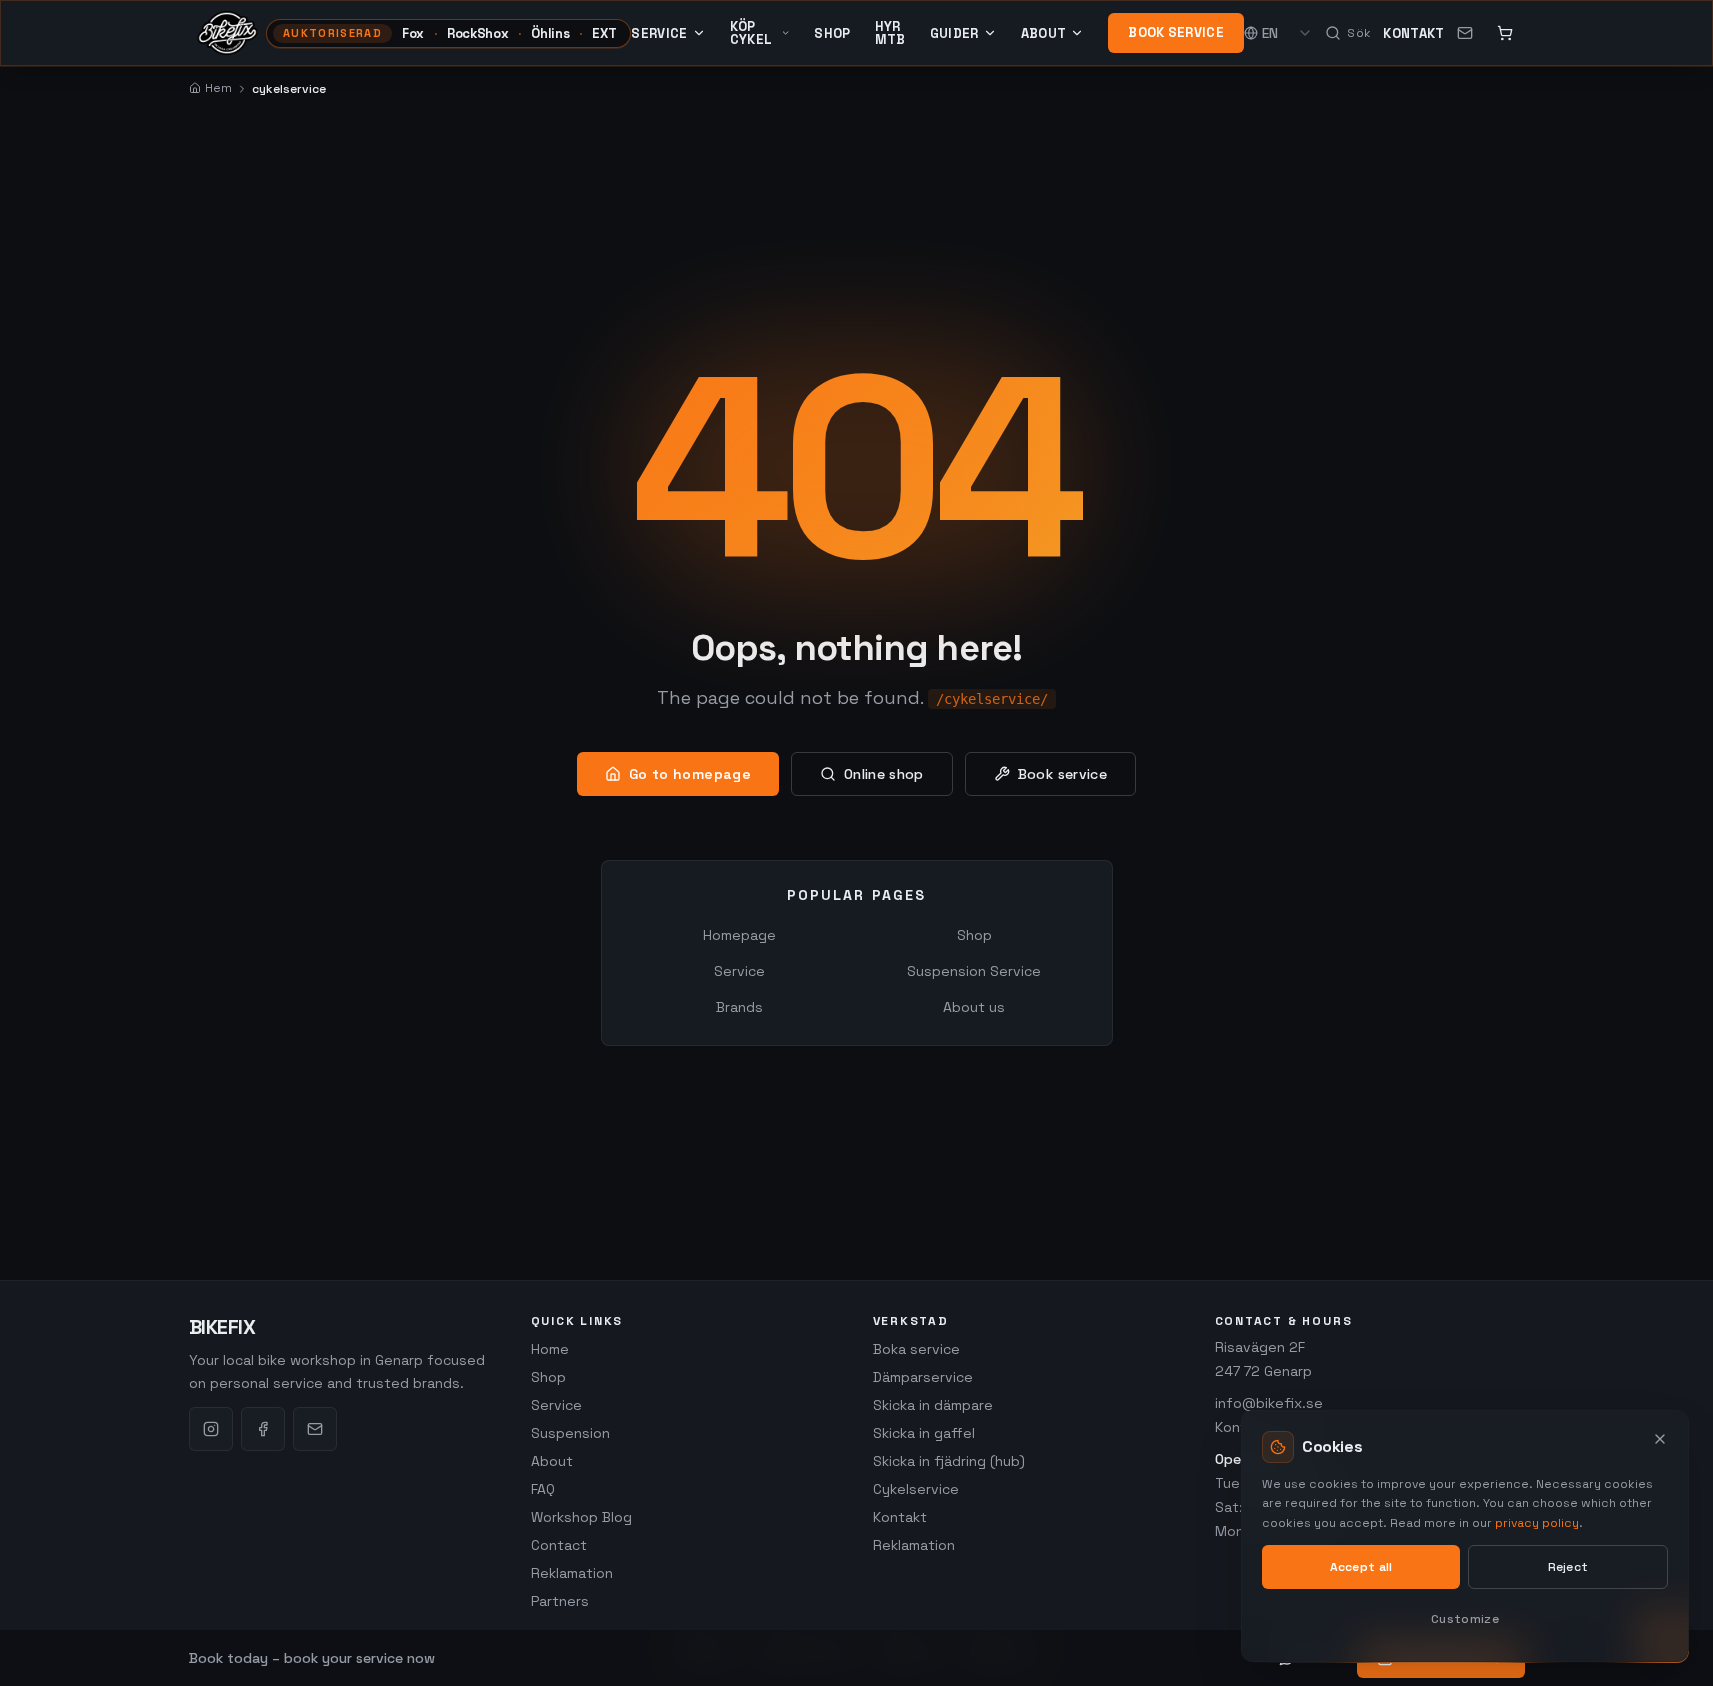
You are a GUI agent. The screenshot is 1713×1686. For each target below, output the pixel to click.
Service (659, 33)
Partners (560, 1601)
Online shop (884, 774)
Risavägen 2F (1260, 1347)
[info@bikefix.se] (1465, 33)
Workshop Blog (581, 1517)
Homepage (739, 935)
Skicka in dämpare (933, 1405)
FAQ (543, 1489)
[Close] (1660, 1439)
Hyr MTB (890, 33)
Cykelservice (916, 1489)
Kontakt (1413, 33)
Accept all (1361, 1567)
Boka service (916, 1349)
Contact (559, 1545)
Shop (832, 33)
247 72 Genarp (1263, 1371)
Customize (1465, 1619)
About (1044, 33)
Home (550, 1349)
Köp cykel (751, 33)
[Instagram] (211, 1429)
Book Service (1176, 32)
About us (974, 1007)
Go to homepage (690, 774)
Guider (954, 33)
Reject (1568, 1567)
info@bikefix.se (1269, 1403)
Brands (739, 1007)
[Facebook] (263, 1429)
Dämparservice (923, 1377)
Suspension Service (974, 971)
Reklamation (572, 1573)
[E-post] (315, 1429)
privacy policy (1537, 1523)
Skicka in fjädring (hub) (949, 1461)
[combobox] (1287, 33)
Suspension (570, 1433)
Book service (1062, 774)
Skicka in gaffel (924, 1433)
